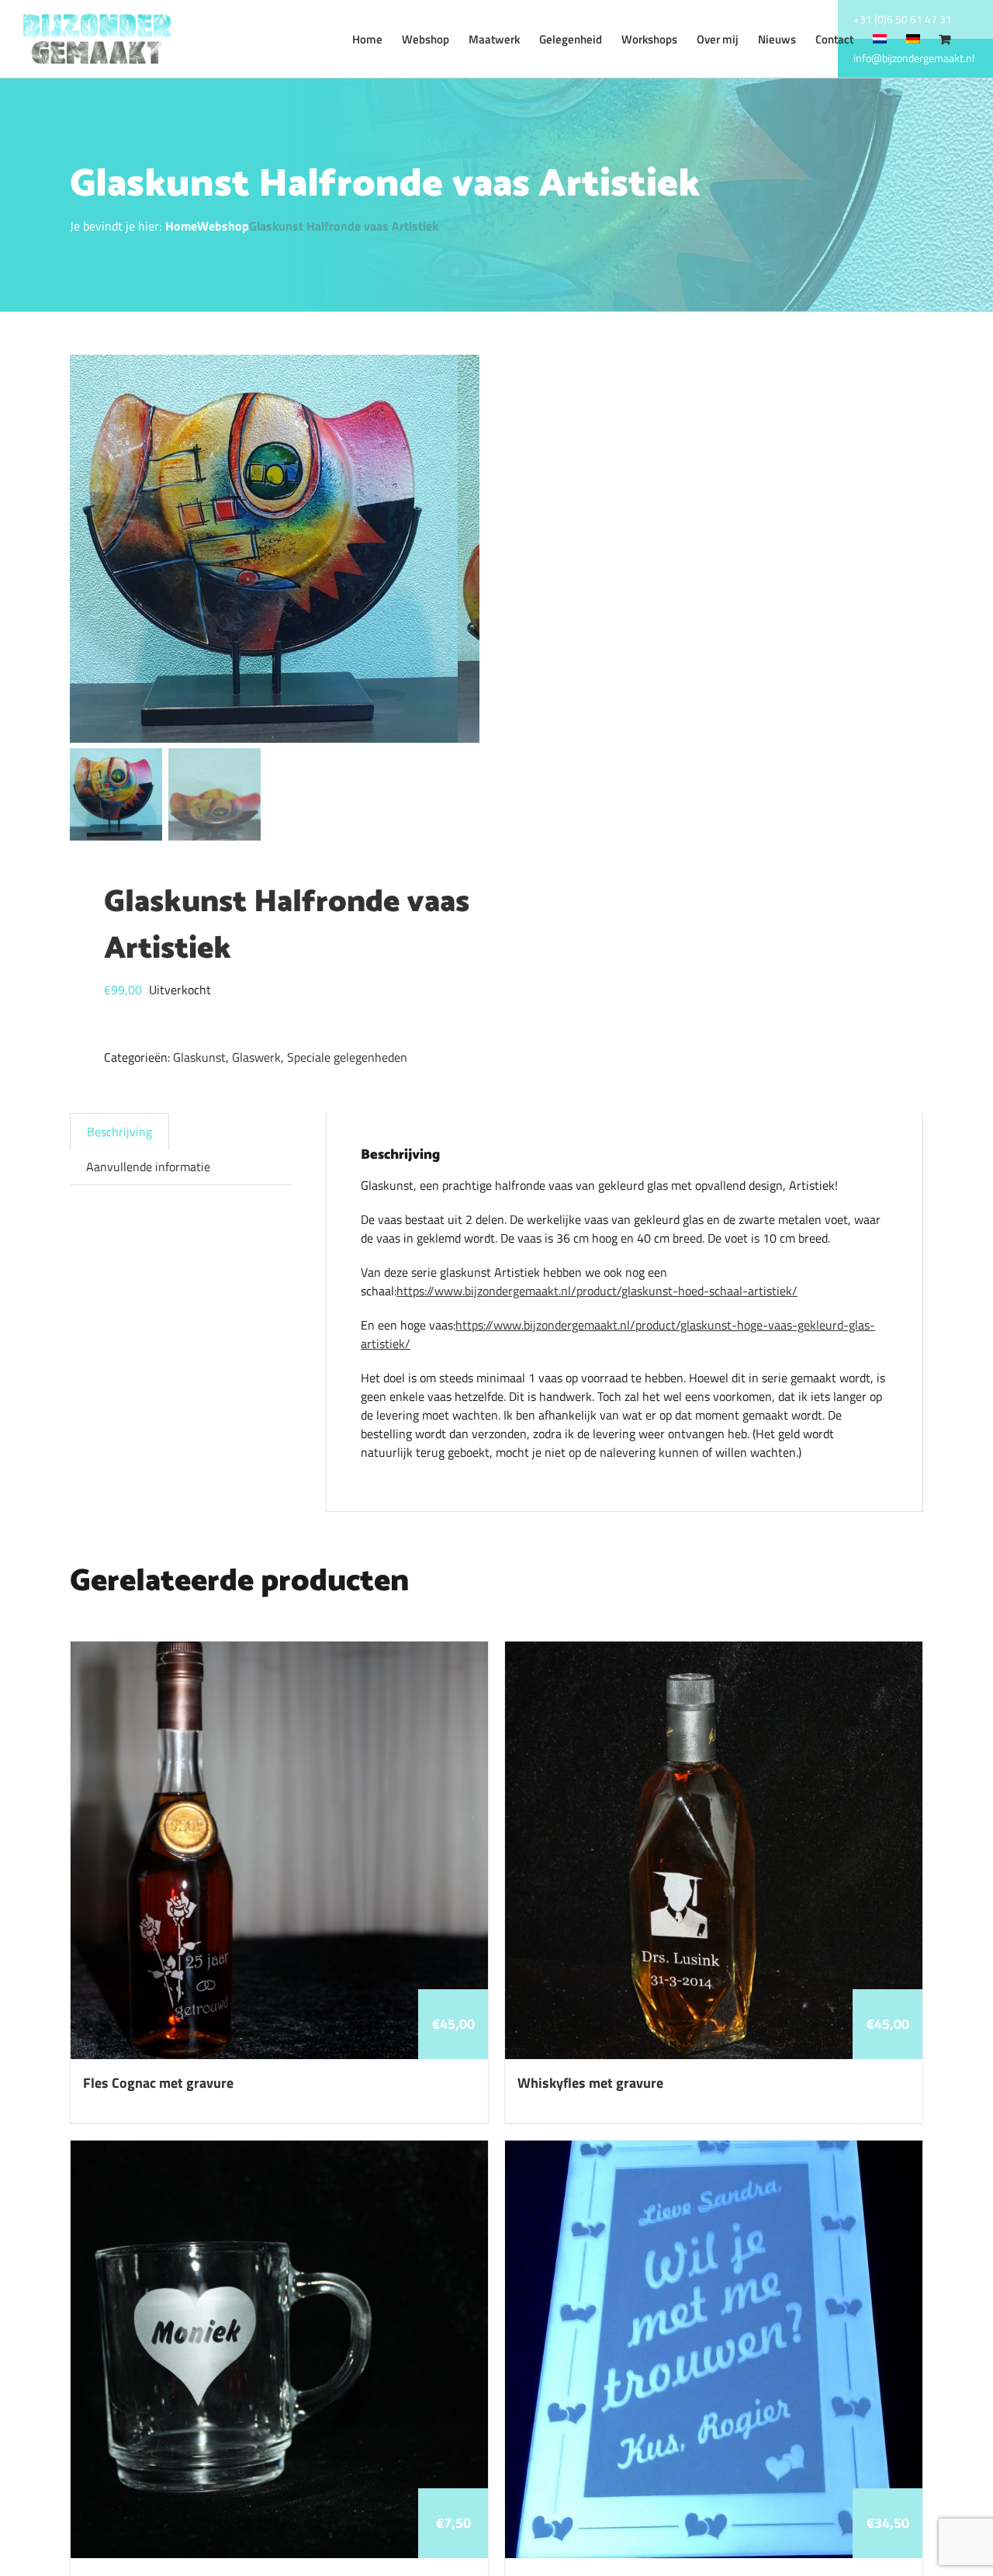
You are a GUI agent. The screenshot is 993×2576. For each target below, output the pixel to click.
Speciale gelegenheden (347, 1057)
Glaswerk (256, 1057)
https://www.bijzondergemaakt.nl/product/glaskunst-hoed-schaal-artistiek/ (597, 1291)
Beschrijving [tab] (119, 1132)
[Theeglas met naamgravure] (279, 2150)
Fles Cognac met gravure (158, 2083)
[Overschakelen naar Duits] (913, 39)
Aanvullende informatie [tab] (148, 1167)
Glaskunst (199, 1057)
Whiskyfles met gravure (590, 2083)
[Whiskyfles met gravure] (714, 1651)
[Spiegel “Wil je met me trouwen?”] (714, 2150)
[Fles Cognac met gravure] (279, 1651)
